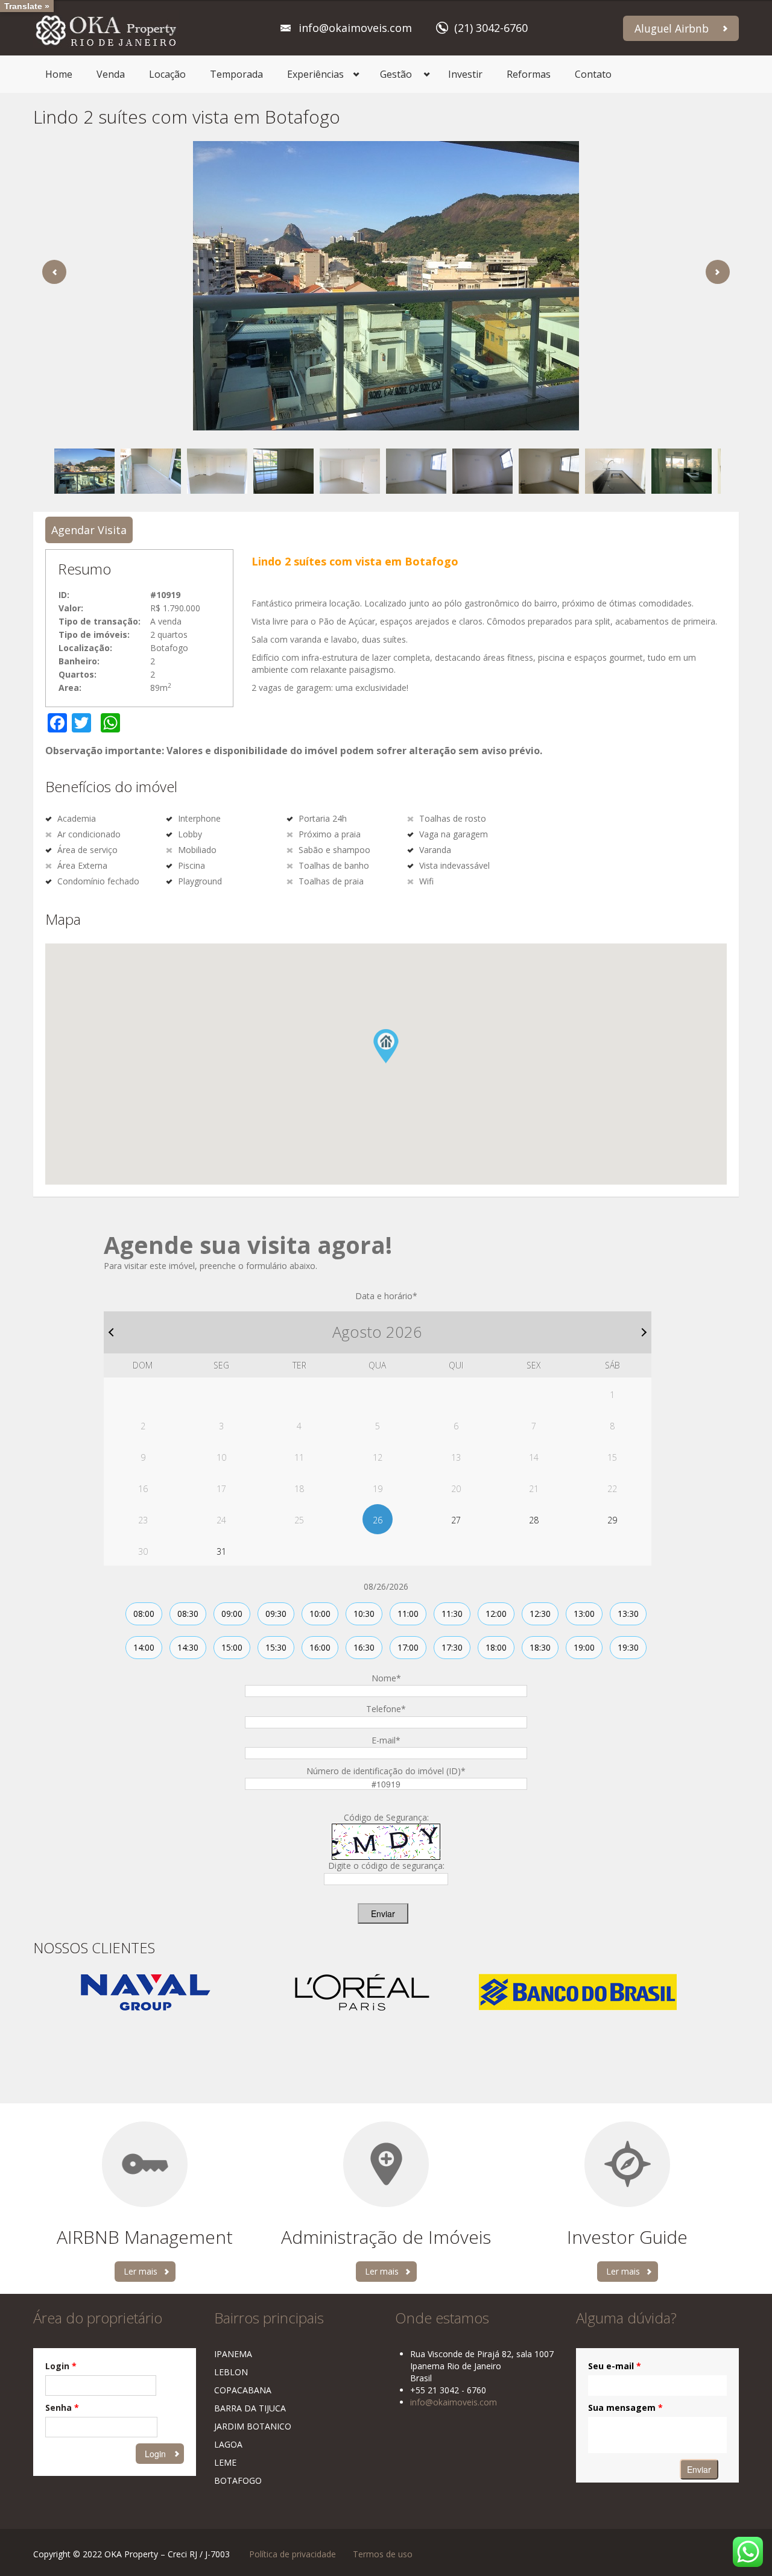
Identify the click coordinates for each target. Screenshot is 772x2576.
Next (718, 272)
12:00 (496, 1614)
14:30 (188, 1647)
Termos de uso (383, 2554)
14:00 (144, 1647)
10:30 (364, 1614)
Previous (54, 272)
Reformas (529, 74)
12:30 (540, 1614)
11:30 (452, 1614)
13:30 (628, 1614)
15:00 (232, 1647)
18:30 (540, 1647)
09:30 (276, 1614)
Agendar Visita (89, 530)
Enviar (383, 1913)
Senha (62, 2408)
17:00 (408, 1647)
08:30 (188, 1614)
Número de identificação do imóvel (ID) (386, 1771)
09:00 (232, 1614)
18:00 (496, 1647)
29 (612, 1520)
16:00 (320, 1647)
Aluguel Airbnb (672, 28)
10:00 (320, 1614)
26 (378, 1520)
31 (221, 1551)
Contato (593, 74)
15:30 (276, 1647)
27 (456, 1520)
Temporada (236, 74)
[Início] (106, 28)
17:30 (452, 1647)
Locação (167, 74)
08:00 (144, 1614)
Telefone (386, 1709)
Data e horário (386, 1296)
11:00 (408, 1614)
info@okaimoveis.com (355, 28)
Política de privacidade (293, 2554)
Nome (386, 1678)
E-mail (386, 1740)
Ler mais (141, 2271)
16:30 (364, 1647)
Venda (111, 74)
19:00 (584, 1647)
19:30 (628, 1647)
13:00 (584, 1614)
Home (59, 74)
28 (534, 1520)
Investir (465, 74)
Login (61, 2366)
